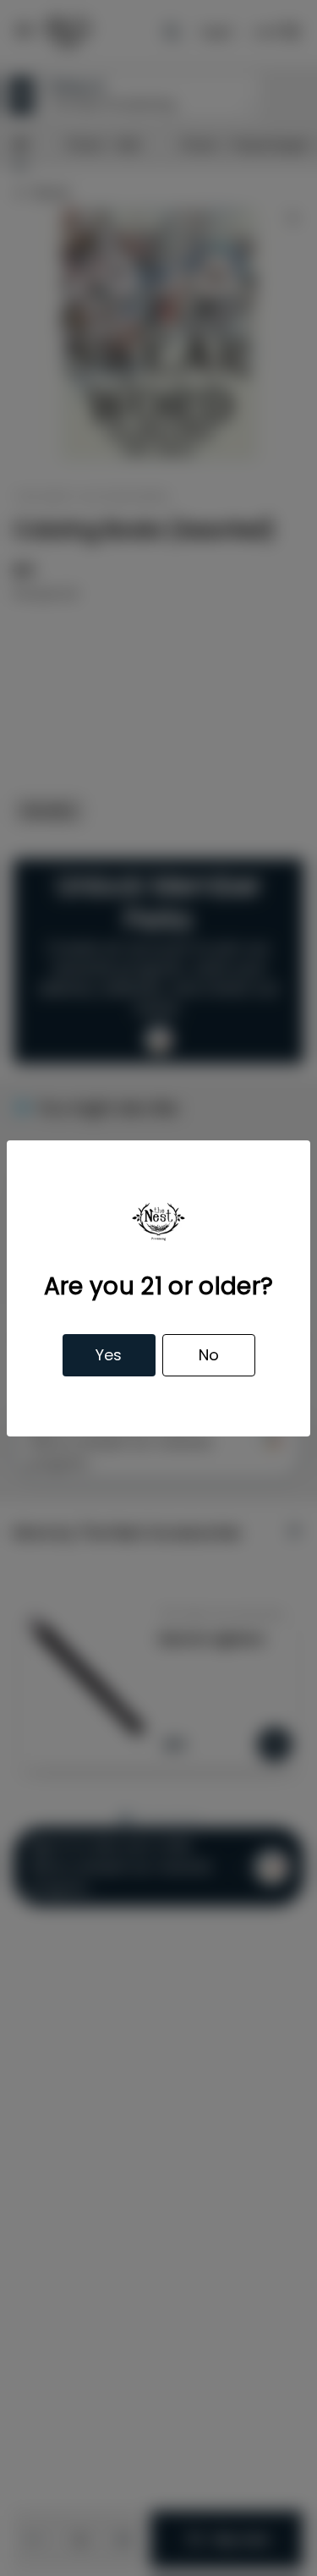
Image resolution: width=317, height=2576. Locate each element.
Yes (109, 1355)
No (209, 1355)
